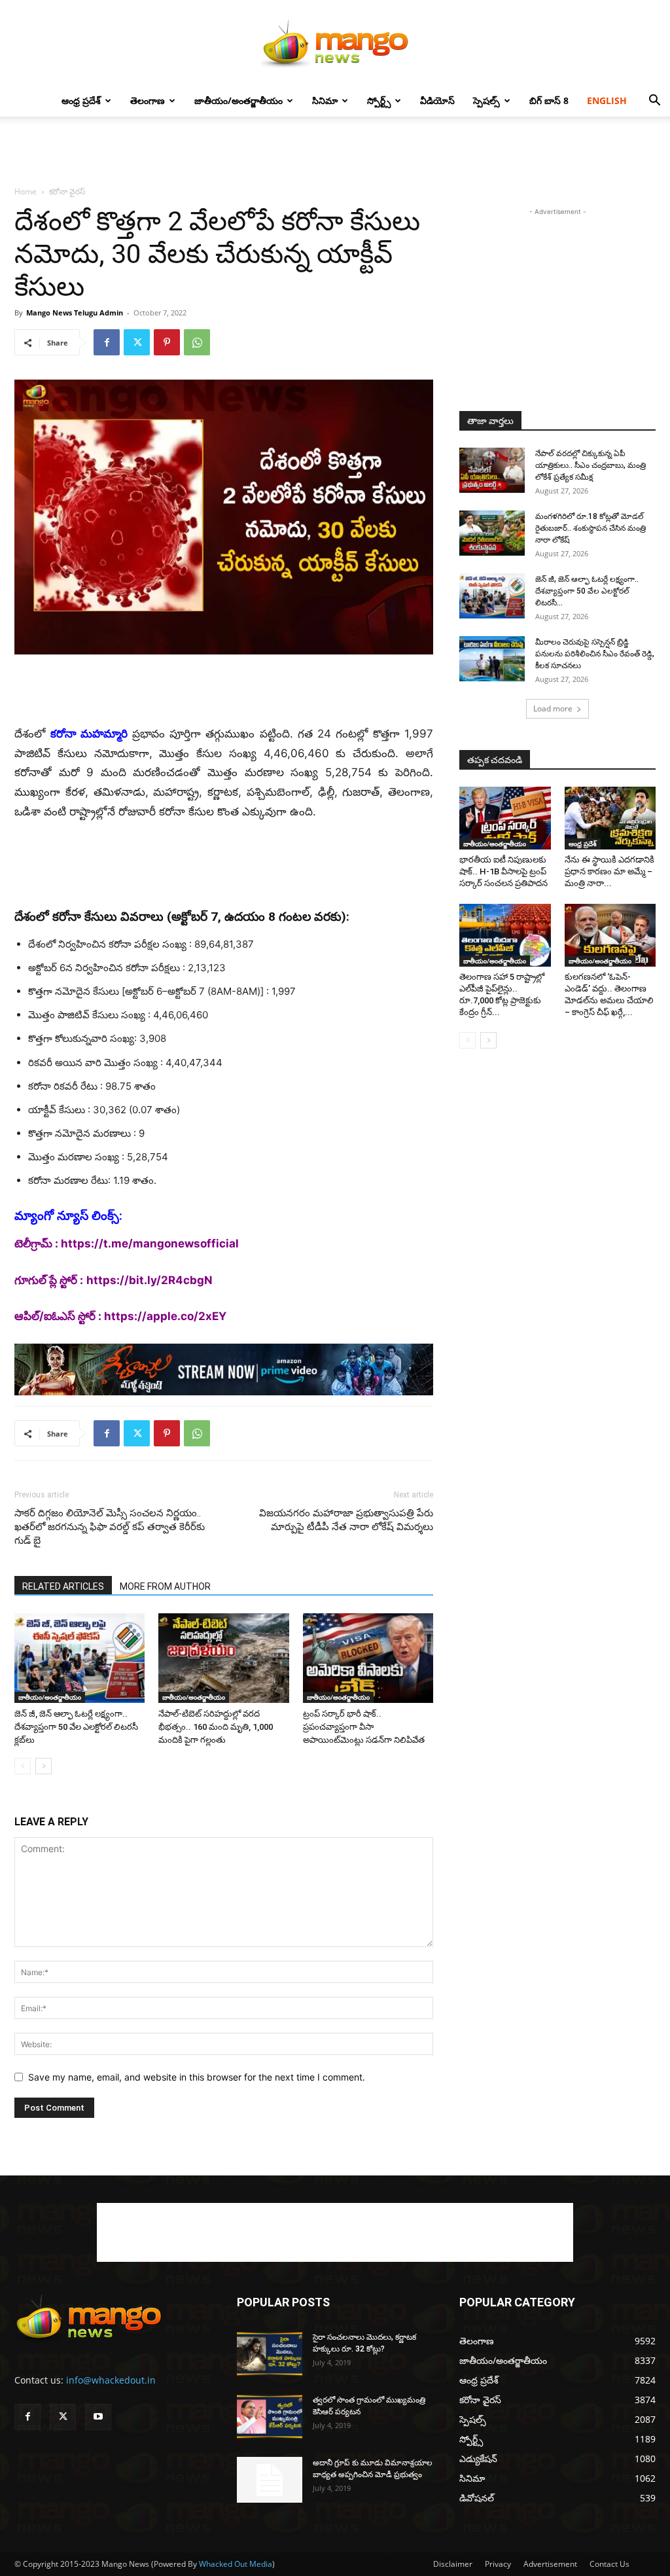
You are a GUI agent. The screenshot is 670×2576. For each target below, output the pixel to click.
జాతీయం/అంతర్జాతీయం (238, 100)
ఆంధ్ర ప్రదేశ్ (81, 100)
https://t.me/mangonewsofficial (150, 1243)
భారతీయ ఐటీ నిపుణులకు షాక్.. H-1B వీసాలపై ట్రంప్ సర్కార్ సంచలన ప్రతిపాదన (503, 871)
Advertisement (550, 2564)
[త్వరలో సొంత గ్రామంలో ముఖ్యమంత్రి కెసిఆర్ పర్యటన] (270, 2417)
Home (26, 191)
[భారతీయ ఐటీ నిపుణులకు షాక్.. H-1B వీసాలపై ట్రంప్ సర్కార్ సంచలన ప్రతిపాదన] (505, 818)
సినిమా (325, 100)
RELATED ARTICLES (63, 1586)
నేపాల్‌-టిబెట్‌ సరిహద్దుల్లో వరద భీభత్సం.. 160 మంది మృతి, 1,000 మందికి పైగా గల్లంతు (216, 1727)
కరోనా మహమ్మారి (89, 734)
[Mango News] (335, 43)
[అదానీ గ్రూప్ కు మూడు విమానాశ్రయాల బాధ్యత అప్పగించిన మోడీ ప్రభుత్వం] (270, 2480)
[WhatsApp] (197, 342)
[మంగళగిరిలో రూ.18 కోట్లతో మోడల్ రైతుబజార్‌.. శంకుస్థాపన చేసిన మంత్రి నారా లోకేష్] (492, 533)
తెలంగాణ (148, 100)
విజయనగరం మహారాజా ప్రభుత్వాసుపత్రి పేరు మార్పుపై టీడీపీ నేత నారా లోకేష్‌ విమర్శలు (346, 1520)
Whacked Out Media (236, 2564)
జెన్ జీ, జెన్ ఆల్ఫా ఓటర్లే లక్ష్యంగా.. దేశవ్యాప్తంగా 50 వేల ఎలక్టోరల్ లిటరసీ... (587, 591)
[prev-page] (23, 1766)
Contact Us (609, 2564)
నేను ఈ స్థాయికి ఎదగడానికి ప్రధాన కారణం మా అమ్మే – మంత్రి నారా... (609, 871)
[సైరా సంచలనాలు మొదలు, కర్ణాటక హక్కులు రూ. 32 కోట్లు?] (270, 2354)
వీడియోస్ (437, 100)
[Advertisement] (335, 152)
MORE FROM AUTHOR (165, 1586)
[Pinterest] (167, 342)
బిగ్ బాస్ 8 (549, 100)
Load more (553, 708)
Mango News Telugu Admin (75, 313)
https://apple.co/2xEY (165, 1316)
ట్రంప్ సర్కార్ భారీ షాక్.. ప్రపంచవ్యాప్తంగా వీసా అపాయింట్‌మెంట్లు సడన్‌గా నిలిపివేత (364, 1727)
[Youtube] (98, 2417)
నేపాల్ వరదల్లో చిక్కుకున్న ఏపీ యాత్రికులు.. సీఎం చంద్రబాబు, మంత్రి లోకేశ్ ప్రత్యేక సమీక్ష (591, 465)
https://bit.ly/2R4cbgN (150, 1280)
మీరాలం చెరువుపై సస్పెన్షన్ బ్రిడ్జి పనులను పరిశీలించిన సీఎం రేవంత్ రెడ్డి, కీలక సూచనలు (595, 654)
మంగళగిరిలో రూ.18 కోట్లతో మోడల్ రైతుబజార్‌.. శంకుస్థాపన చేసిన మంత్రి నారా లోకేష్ (591, 528)
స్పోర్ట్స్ (379, 100)
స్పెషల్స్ (486, 100)
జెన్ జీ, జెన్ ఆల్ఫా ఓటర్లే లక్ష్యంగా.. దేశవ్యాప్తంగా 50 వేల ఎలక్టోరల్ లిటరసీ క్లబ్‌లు (76, 1727)
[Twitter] (137, 342)
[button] (654, 102)
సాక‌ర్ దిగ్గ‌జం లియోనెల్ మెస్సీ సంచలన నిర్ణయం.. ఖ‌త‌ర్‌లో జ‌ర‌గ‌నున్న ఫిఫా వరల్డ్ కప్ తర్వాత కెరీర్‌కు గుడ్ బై (110, 1527)
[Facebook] (107, 342)
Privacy (498, 2564)
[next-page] (44, 1766)
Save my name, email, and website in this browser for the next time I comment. (197, 2077)
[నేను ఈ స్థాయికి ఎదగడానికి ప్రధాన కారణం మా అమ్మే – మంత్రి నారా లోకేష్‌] (610, 818)
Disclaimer (453, 2564)
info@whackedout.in (111, 2380)
